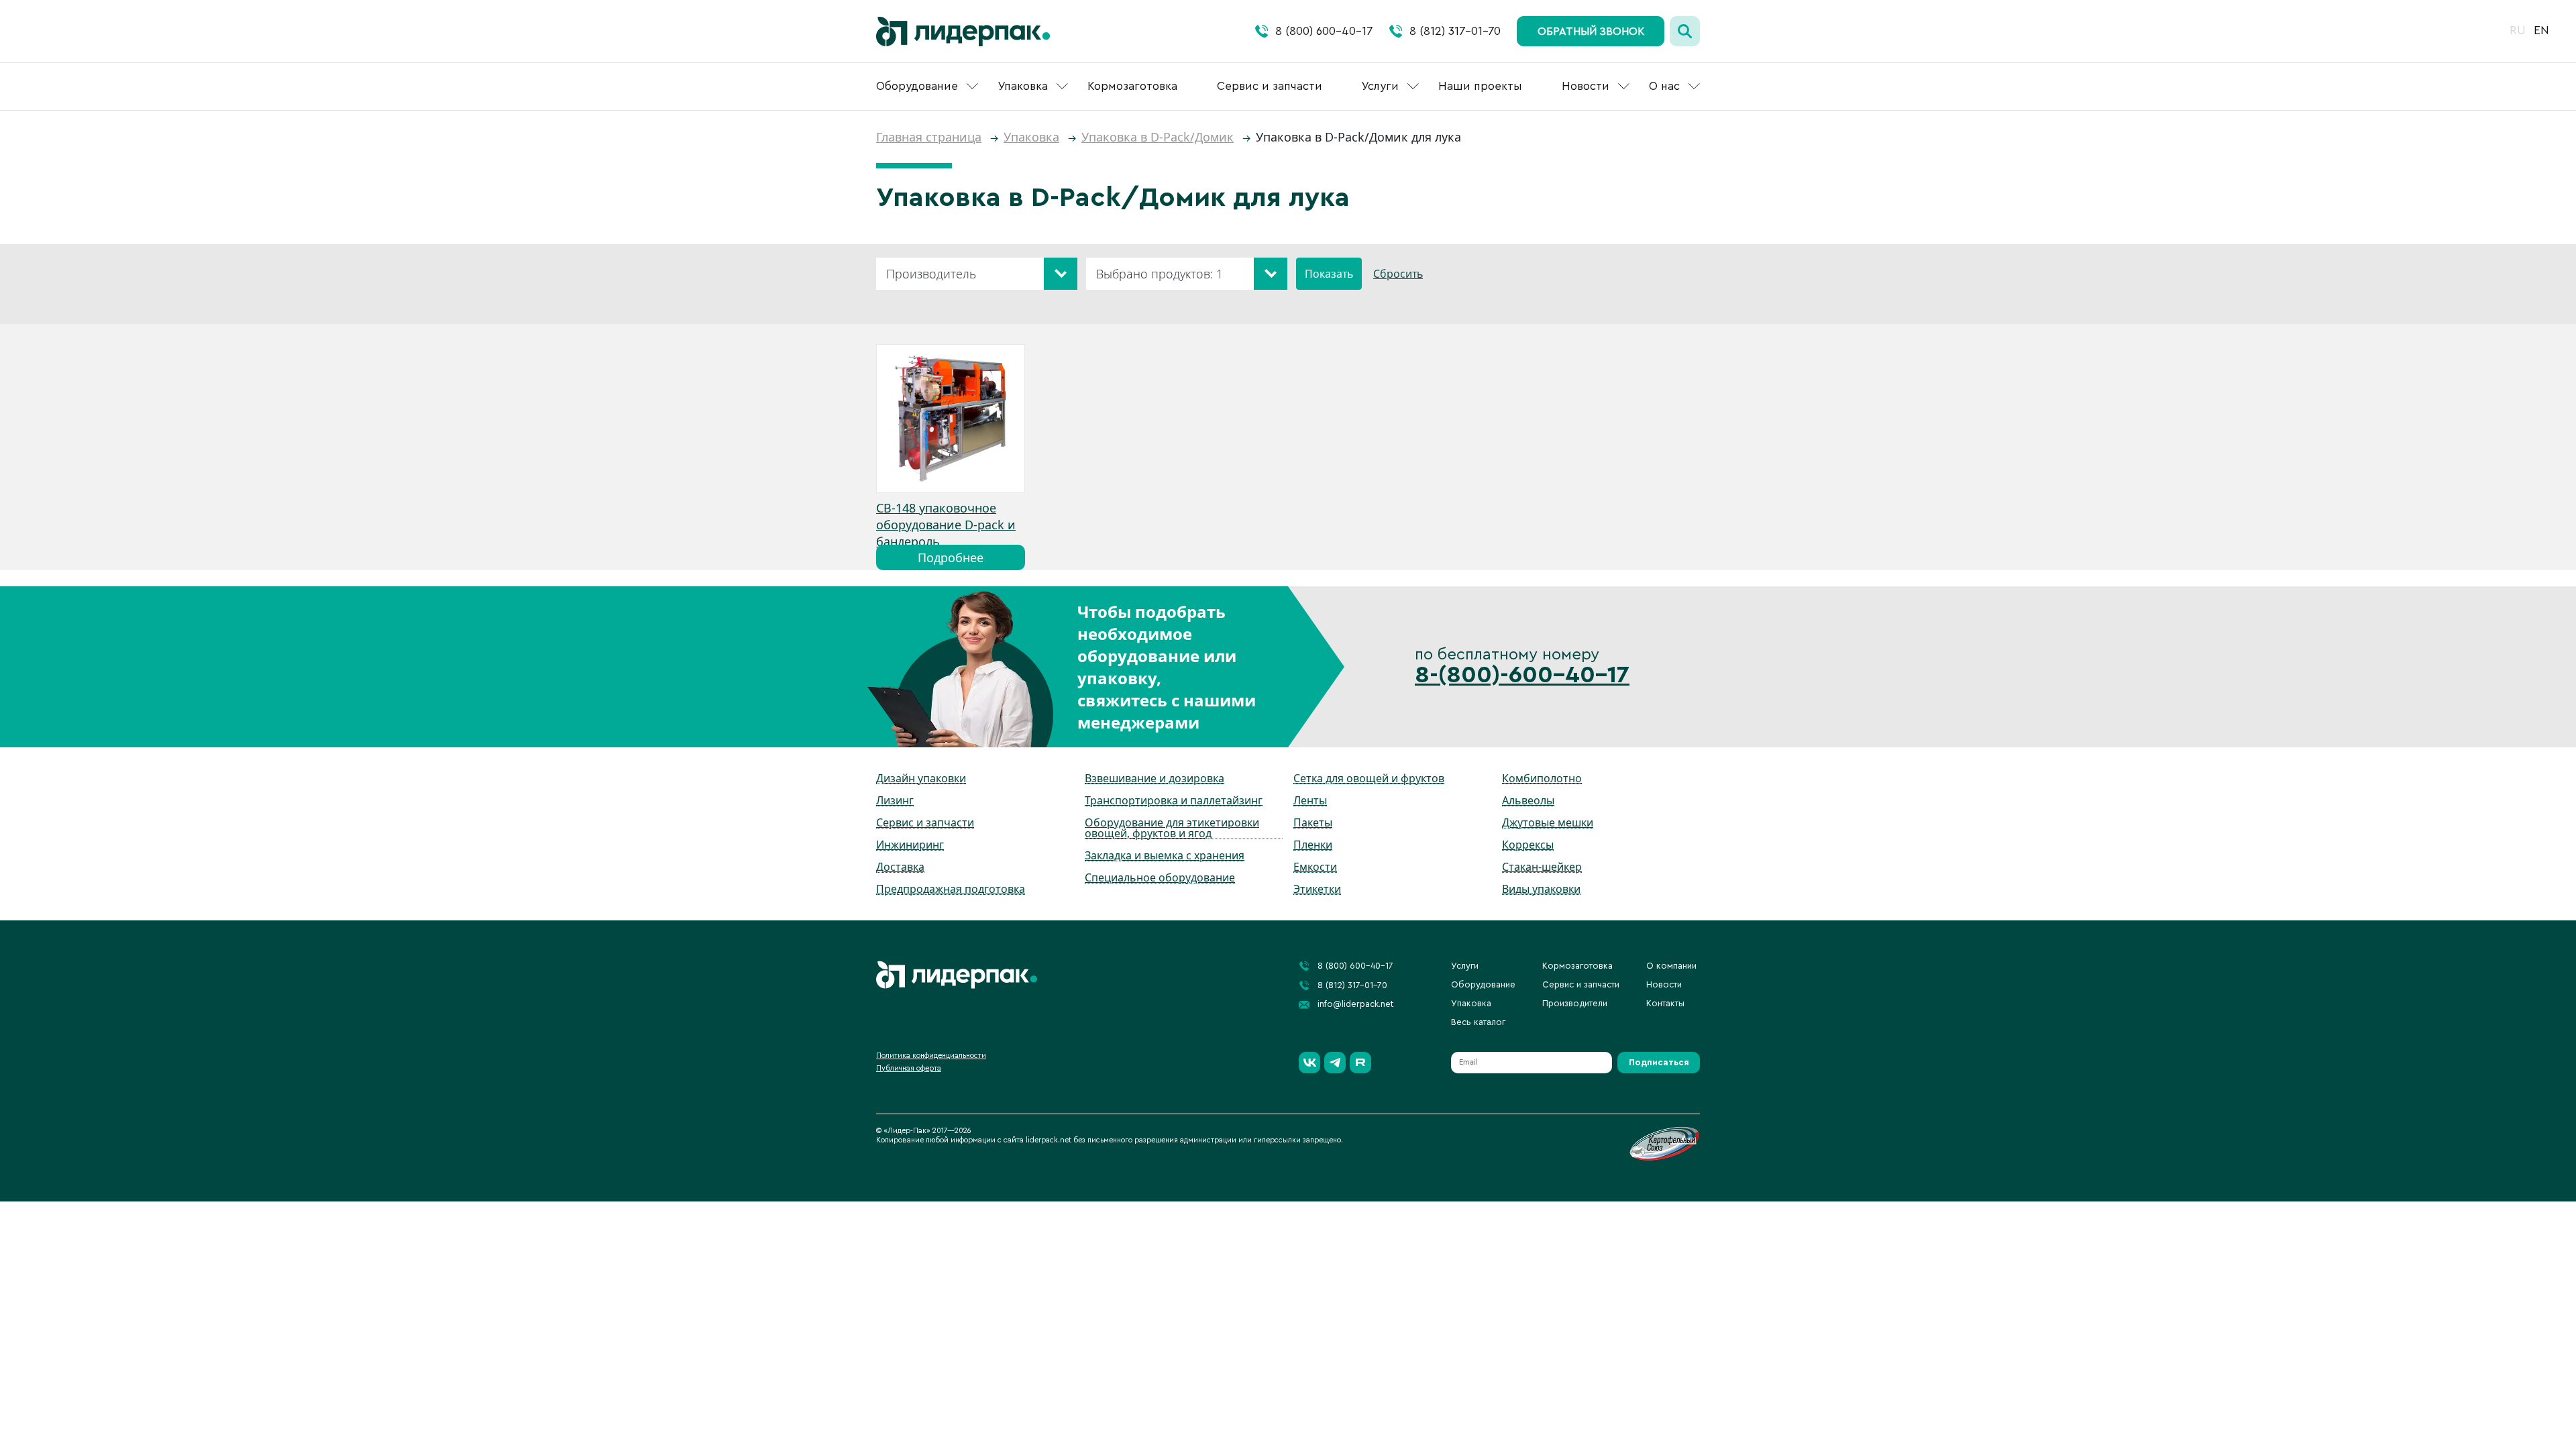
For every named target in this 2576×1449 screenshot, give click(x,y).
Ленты (1310, 800)
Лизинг (895, 800)
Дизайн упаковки (921, 778)
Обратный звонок (1591, 32)
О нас (1664, 86)
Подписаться (1659, 1062)
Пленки (1313, 845)
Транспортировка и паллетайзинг (1174, 800)
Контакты (1665, 1003)
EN (2541, 31)
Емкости (1315, 867)
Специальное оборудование (1160, 877)
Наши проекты (1480, 86)
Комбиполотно (1542, 778)
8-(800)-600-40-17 (1522, 675)
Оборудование (917, 86)
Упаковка (1023, 86)
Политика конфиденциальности (931, 1056)
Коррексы (1528, 845)
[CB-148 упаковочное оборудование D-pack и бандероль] (951, 419)
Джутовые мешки (1548, 822)
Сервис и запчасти (1270, 86)
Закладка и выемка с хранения (1165, 855)
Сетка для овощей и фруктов (1369, 778)
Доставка (900, 867)
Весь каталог (1478, 1022)
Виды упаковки (1541, 889)
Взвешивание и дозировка (1155, 778)
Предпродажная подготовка (951, 889)
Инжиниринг (910, 845)
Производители (1575, 1003)
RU (2518, 31)
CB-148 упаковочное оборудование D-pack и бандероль (946, 525)
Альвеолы (1528, 800)
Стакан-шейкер (1542, 867)
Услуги (1380, 86)
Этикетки (1317, 889)
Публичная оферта (909, 1068)
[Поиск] (1685, 31)
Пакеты (1313, 822)
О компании (1671, 966)
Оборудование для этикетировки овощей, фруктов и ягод (1172, 828)
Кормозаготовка (1132, 86)
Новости (1586, 86)
